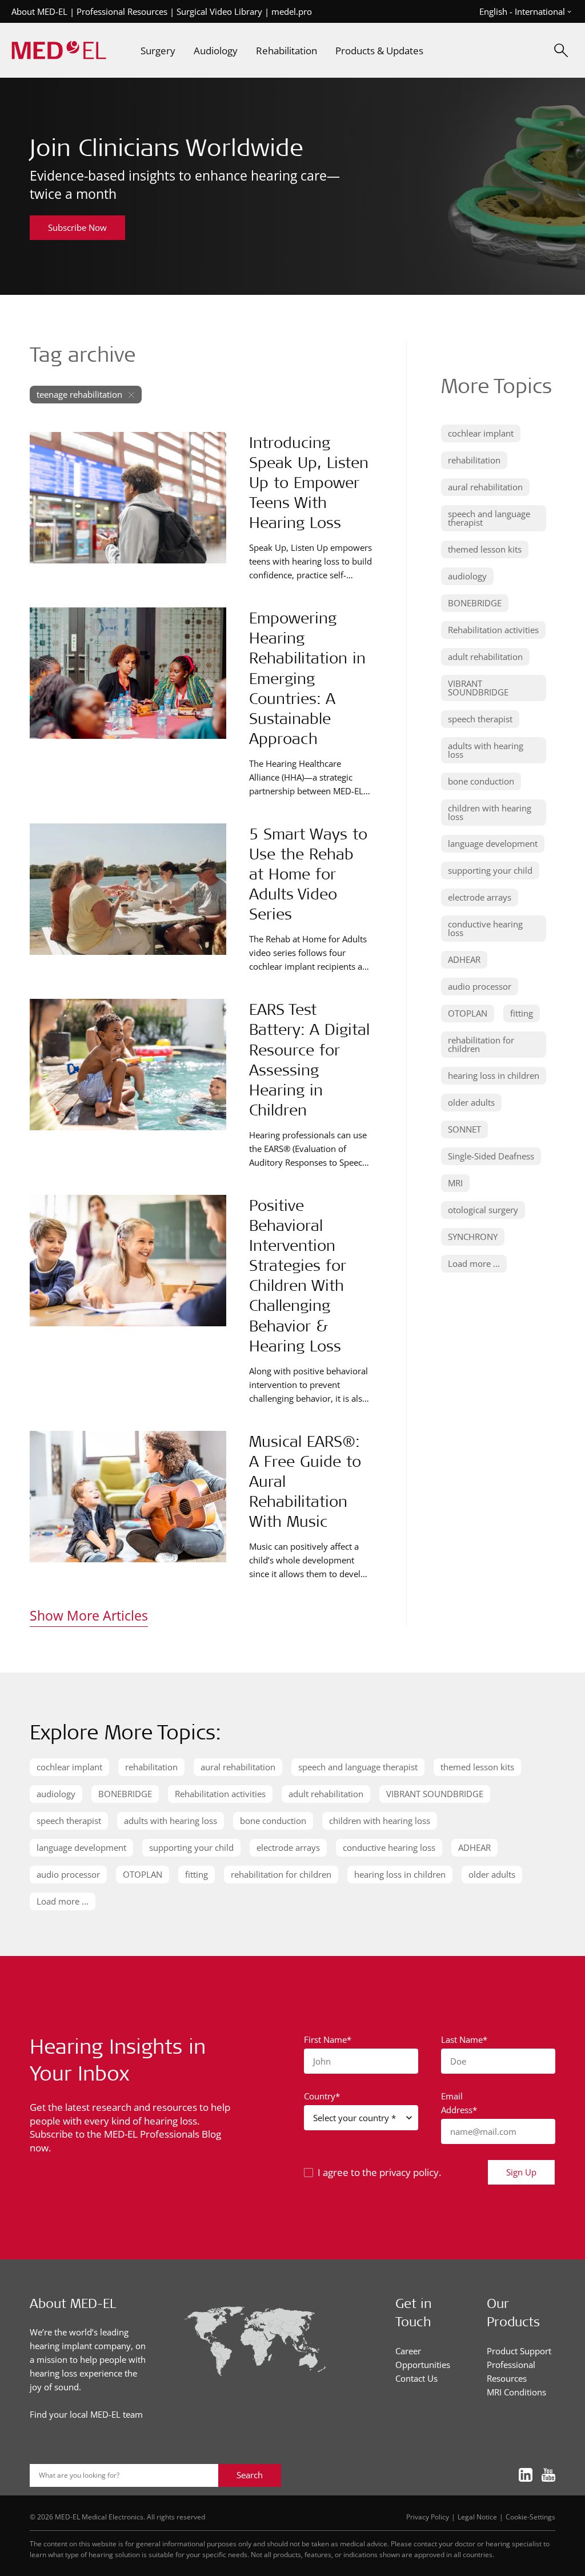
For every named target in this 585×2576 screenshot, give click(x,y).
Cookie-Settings (530, 2517)
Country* (322, 2096)
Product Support (519, 2351)
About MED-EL (39, 11)
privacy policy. (410, 2172)
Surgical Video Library (219, 11)
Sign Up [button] (521, 2172)
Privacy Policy (428, 2517)
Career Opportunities (423, 2358)
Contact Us (416, 2378)
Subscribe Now (77, 227)
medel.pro (292, 11)
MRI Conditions (516, 2392)
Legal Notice (477, 2517)
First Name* (328, 2039)
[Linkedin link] (526, 2476)
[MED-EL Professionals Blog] (59, 51)
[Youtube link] (548, 2476)
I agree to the (379, 2172)
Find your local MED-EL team (86, 2414)
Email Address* (459, 2103)
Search (250, 2475)
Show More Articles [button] (89, 1615)
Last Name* (464, 2039)
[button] (481, 433)
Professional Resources (122, 11)
